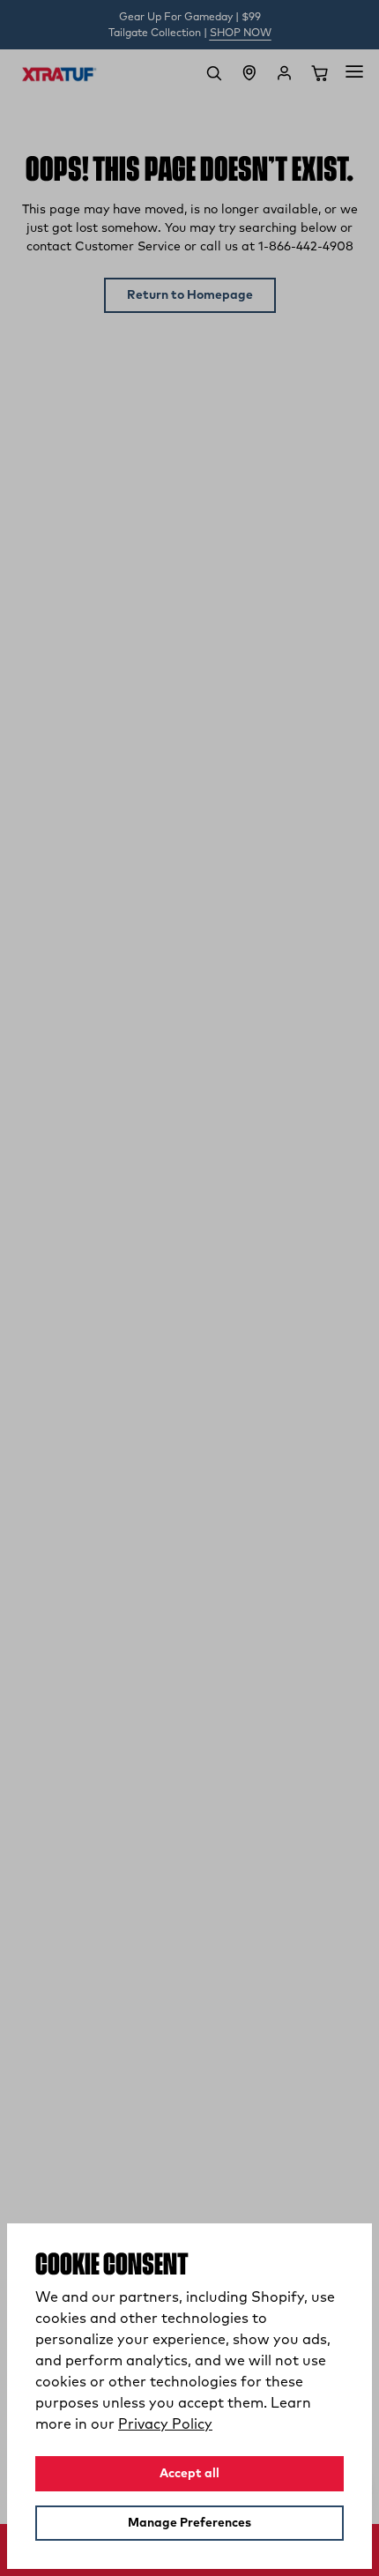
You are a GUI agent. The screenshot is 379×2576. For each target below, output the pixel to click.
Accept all (189, 2474)
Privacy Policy (165, 2424)
